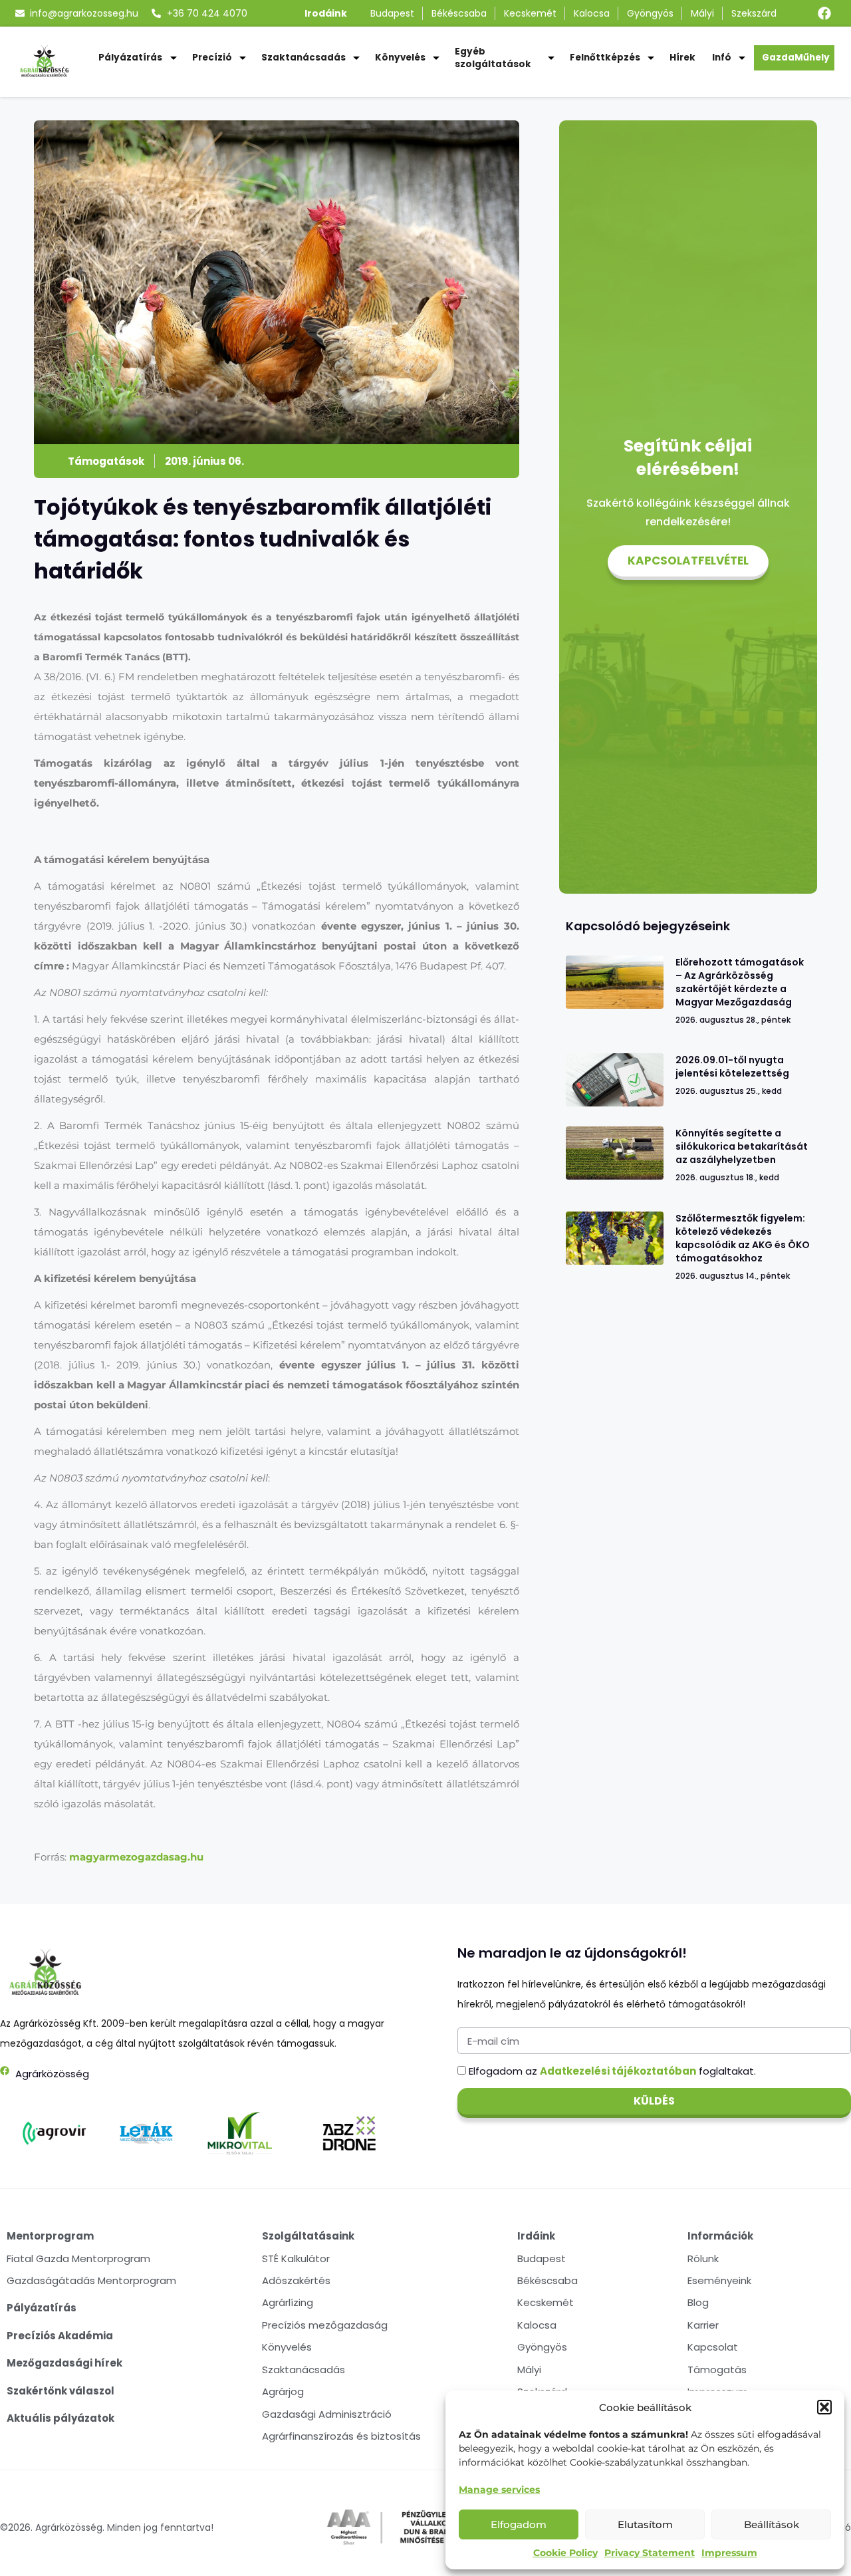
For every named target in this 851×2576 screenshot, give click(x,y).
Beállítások (772, 2524)
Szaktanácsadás (304, 58)
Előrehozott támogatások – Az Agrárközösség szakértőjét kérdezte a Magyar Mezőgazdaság (740, 982)
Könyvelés (400, 58)
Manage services (499, 2490)
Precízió (212, 58)
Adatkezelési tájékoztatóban (618, 2071)
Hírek (682, 58)
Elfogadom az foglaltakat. (612, 2071)
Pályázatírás (130, 58)
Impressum (729, 2553)
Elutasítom (645, 2524)
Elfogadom (519, 2524)
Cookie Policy (565, 2553)
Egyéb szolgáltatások (493, 58)
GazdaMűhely (796, 58)
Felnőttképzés (605, 58)
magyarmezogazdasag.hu (136, 1857)
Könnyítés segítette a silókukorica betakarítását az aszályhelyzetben (742, 1146)
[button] (824, 2407)
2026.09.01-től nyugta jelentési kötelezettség (732, 1067)
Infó (722, 58)
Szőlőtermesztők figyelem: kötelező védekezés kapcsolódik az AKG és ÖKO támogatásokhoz (743, 1238)
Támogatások (106, 461)
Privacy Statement (650, 2553)
